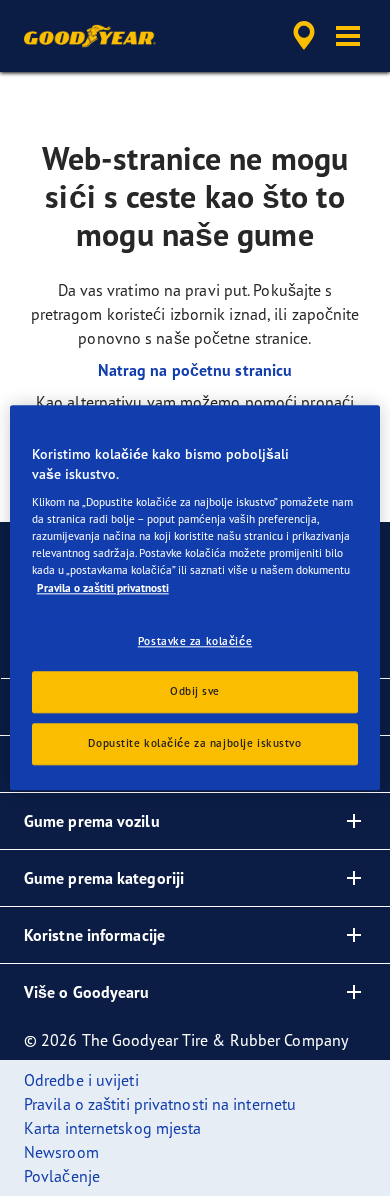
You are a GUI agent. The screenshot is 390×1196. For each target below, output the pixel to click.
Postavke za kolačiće (195, 641)
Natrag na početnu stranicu (195, 370)
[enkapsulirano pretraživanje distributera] (304, 36)
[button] (348, 36)
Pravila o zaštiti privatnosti (103, 588)
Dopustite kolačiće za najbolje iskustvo (194, 744)
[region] (195, 597)
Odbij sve (195, 692)
